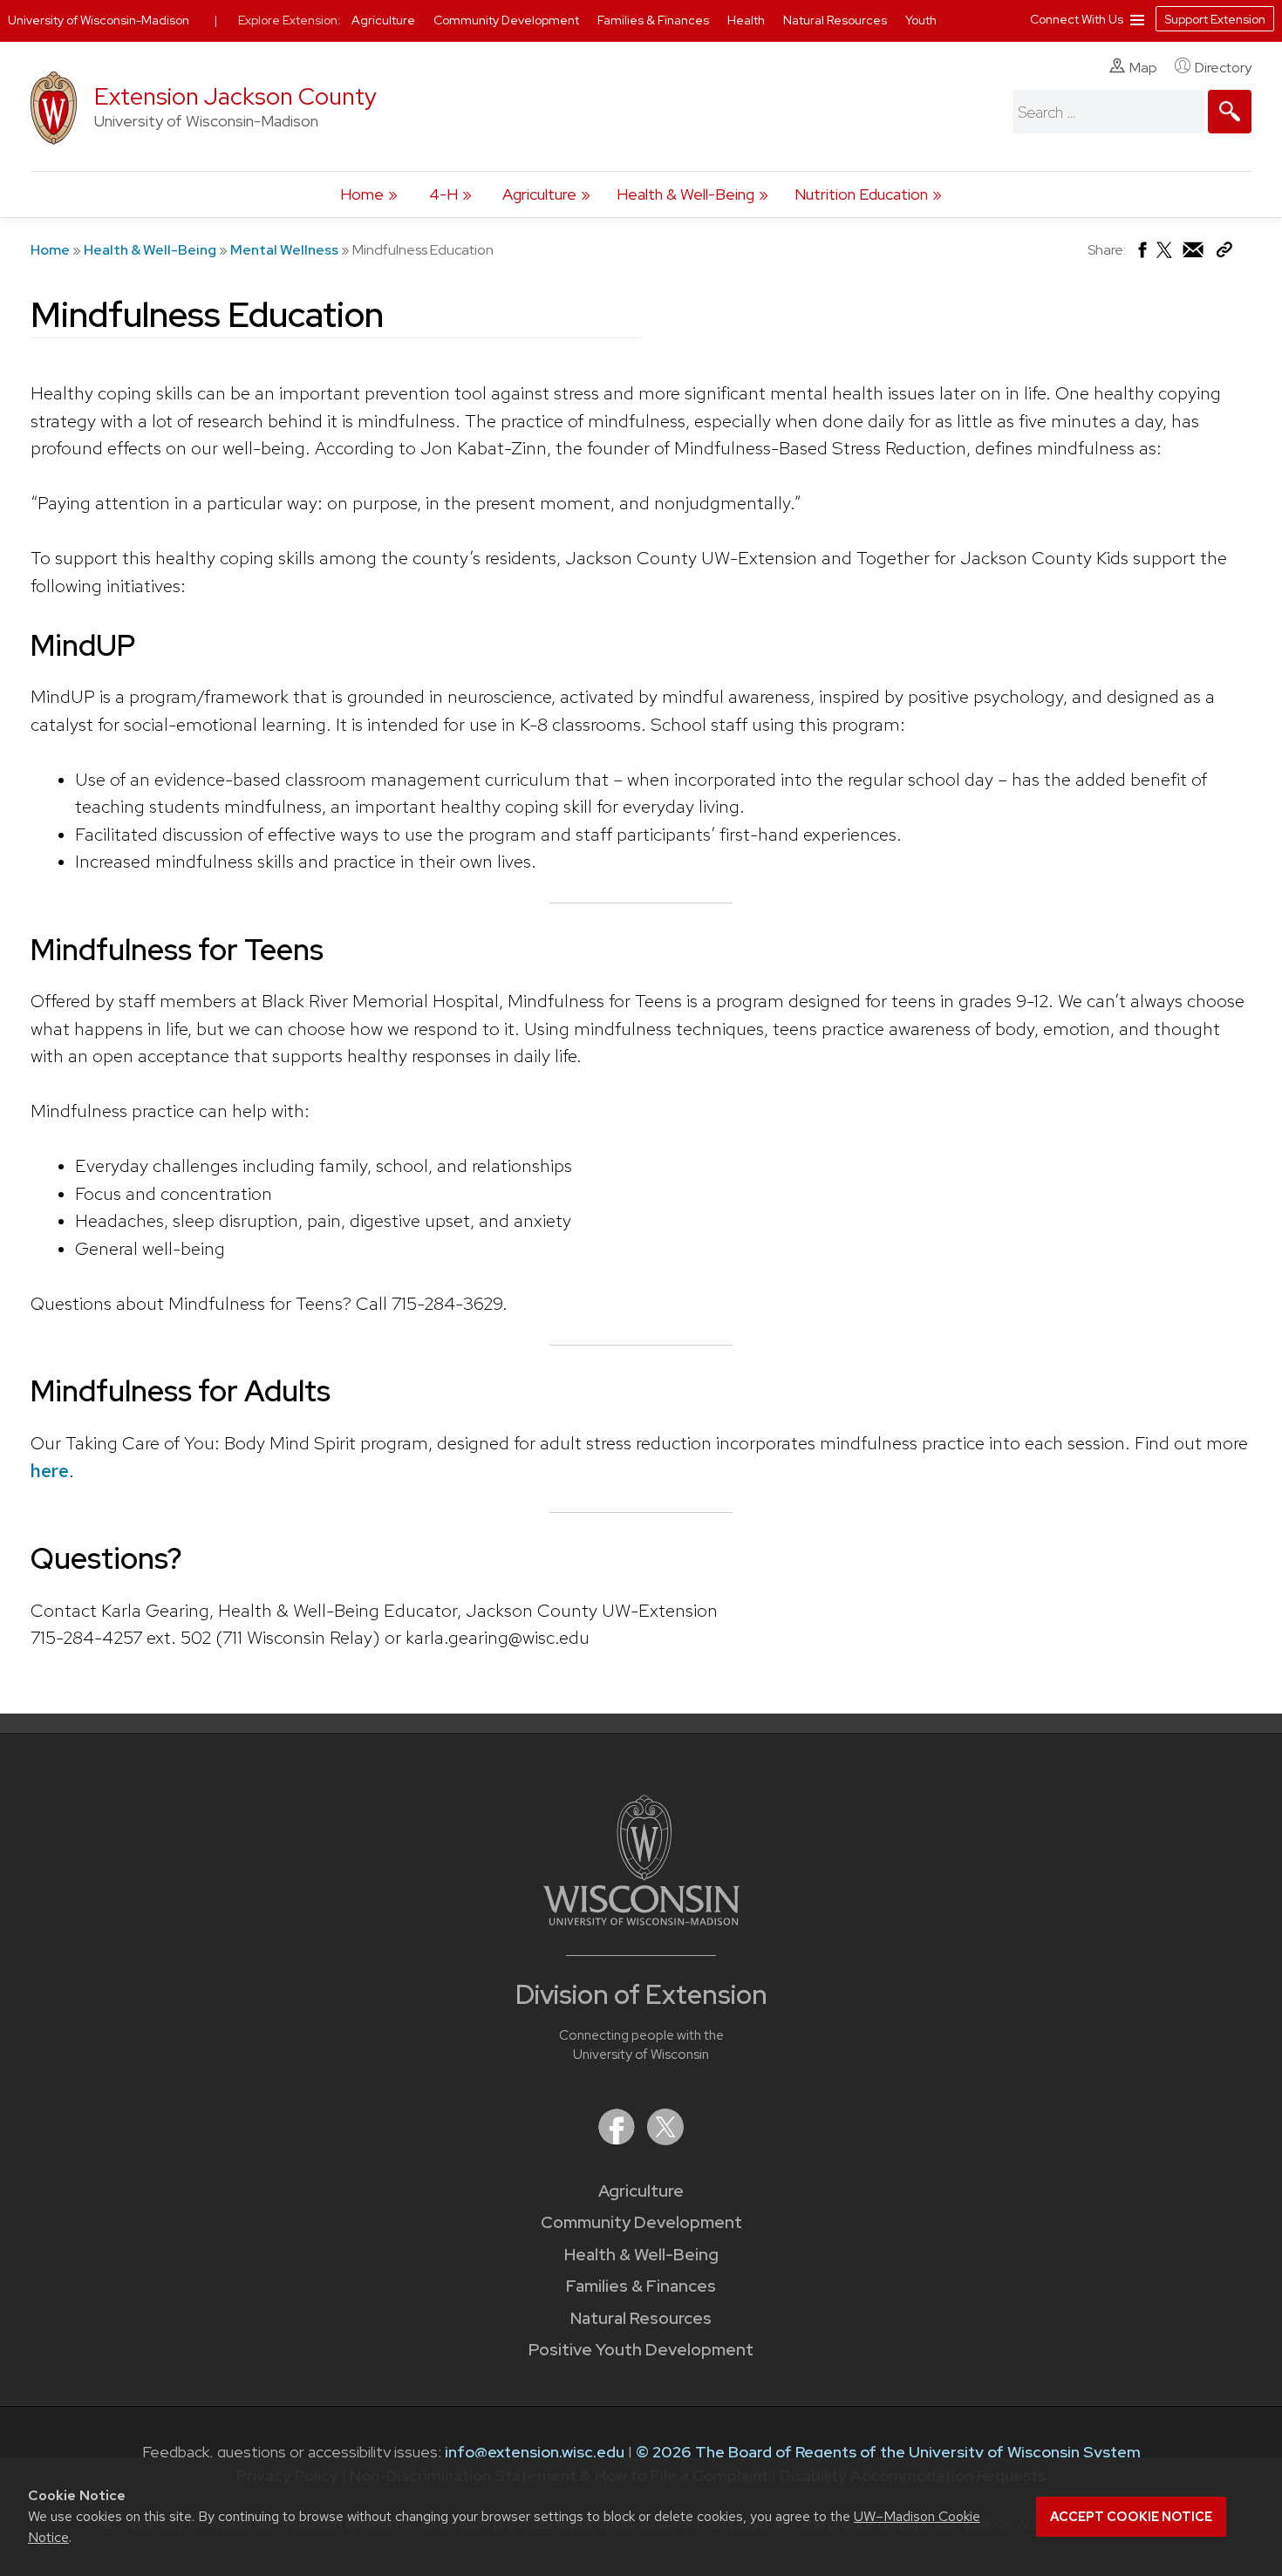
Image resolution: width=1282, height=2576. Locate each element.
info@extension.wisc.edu (535, 2452)
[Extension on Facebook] (618, 2140)
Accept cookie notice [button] (1131, 2517)
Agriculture (539, 194)
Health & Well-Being (685, 194)
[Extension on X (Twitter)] (665, 2140)
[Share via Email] (1194, 254)
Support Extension (1215, 19)
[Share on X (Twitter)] (1165, 257)
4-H (443, 194)
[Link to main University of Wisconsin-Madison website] (641, 1920)
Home (362, 194)
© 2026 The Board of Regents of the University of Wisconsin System (888, 2452)
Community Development (641, 2222)
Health (747, 20)
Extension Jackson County (235, 96)
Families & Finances (641, 2286)
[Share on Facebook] (1141, 254)
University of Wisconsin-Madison (99, 20)
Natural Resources (641, 2318)
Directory (1223, 68)
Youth (921, 20)
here (50, 1471)
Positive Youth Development (641, 2350)
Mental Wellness (284, 250)
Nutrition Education (861, 194)
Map (1143, 68)
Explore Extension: (290, 20)
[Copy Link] (1224, 253)
